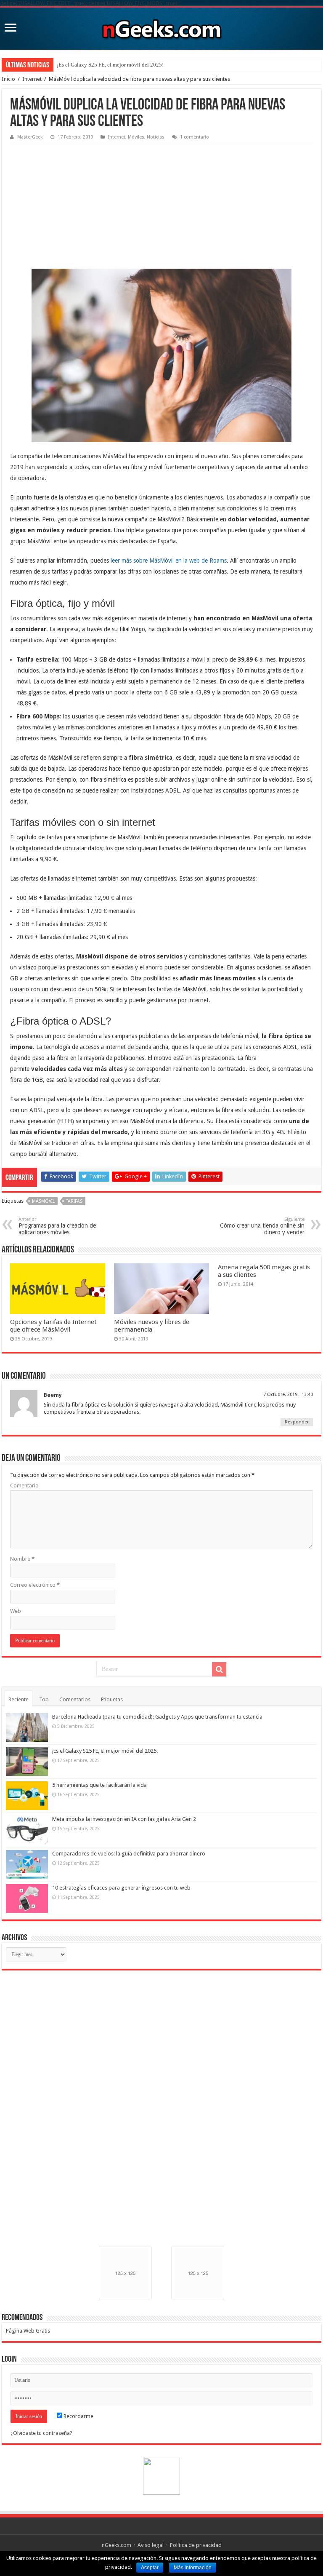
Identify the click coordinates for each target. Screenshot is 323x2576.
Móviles (136, 137)
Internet (32, 79)
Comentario (24, 1486)
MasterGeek (30, 137)
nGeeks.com (116, 2545)
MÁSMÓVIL (43, 1201)
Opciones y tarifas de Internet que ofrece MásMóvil (53, 1326)
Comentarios (75, 1699)
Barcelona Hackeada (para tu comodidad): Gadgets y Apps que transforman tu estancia (157, 1717)
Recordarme (78, 2416)
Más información (193, 2568)
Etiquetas (112, 1699)
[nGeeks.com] (161, 27)
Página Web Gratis (28, 2331)
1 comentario (195, 137)
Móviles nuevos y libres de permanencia (152, 1326)
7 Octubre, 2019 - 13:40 (288, 1395)
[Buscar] (219, 1669)
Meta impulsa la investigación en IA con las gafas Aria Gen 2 (124, 1819)
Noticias (156, 137)
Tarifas (74, 1201)
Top (44, 1699)
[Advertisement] (73, 199)
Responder (297, 1422)
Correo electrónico (35, 1585)
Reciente (19, 1699)
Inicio (8, 79)
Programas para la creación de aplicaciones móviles (57, 1226)
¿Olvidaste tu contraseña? (41, 2433)
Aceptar (150, 2568)
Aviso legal (151, 2545)
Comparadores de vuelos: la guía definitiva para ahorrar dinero (129, 1854)
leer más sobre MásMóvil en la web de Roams (169, 561)
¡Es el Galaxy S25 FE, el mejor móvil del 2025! (105, 1751)
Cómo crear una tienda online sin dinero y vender (262, 1226)
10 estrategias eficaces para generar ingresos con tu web (121, 1888)
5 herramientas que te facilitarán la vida (102, 65)
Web (16, 1611)
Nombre (22, 1559)
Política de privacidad (196, 2545)
